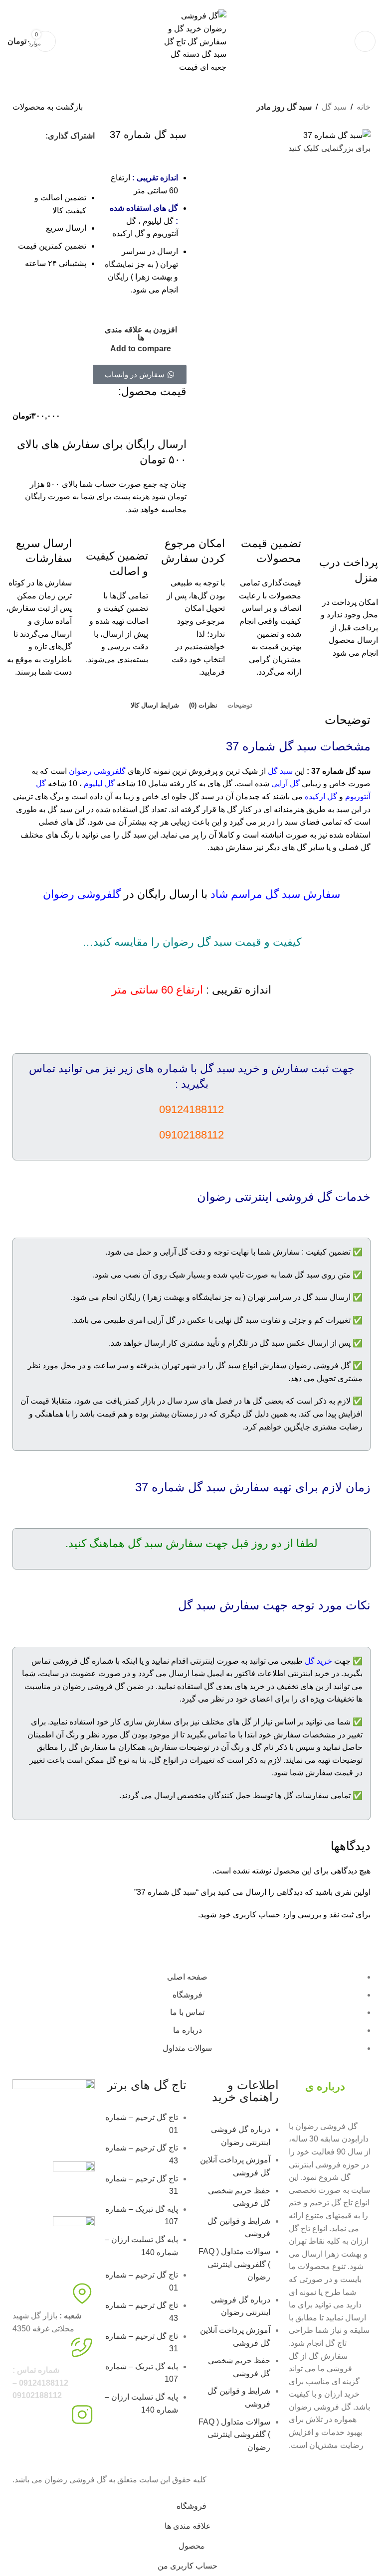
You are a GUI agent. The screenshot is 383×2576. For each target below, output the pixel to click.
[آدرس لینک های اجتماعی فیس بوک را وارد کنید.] (20, 136)
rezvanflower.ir (38, 2450)
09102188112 (243, 3)
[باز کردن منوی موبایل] (365, 41)
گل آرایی (286, 784)
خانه (364, 107)
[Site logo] (191, 41)
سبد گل (334, 107)
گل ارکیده (321, 796)
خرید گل (318, 1661)
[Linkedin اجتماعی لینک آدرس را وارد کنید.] (44, 154)
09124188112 (286, 3)
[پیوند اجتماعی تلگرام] (26, 154)
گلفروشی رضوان (97, 771)
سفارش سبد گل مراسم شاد (275, 894)
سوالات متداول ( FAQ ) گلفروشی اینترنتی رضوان (234, 2264)
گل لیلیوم (99, 784)
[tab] (240, 706)
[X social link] (80, 154)
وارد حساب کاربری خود (257, 1915)
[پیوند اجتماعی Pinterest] (62, 154)
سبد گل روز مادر (284, 107)
